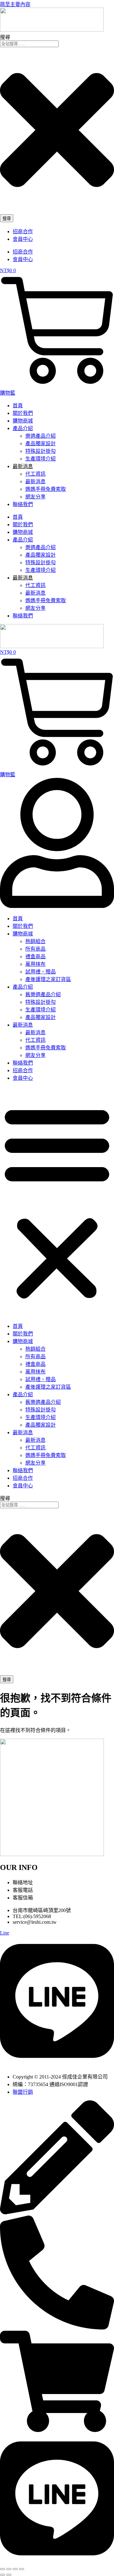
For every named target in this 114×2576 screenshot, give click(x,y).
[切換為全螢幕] (9, 2569)
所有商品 (35, 949)
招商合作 (23, 231)
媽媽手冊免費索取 (46, 489)
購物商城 (23, 421)
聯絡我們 (23, 504)
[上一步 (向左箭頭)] (3, 2575)
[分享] (15, 2569)
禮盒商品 (35, 957)
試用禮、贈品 (41, 972)
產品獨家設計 (41, 444)
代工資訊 (35, 474)
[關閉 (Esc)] (22, 2569)
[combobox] (29, 44)
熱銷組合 (35, 941)
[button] (57, 1202)
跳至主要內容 (15, 4)
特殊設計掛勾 (41, 451)
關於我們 (23, 413)
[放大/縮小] (3, 2569)
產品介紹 (23, 428)
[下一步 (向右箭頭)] (9, 2575)
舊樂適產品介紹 (43, 994)
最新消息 (35, 481)
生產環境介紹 (41, 459)
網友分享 (35, 497)
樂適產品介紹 (41, 436)
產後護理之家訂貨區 (48, 979)
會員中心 (23, 239)
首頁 (18, 406)
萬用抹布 (35, 964)
